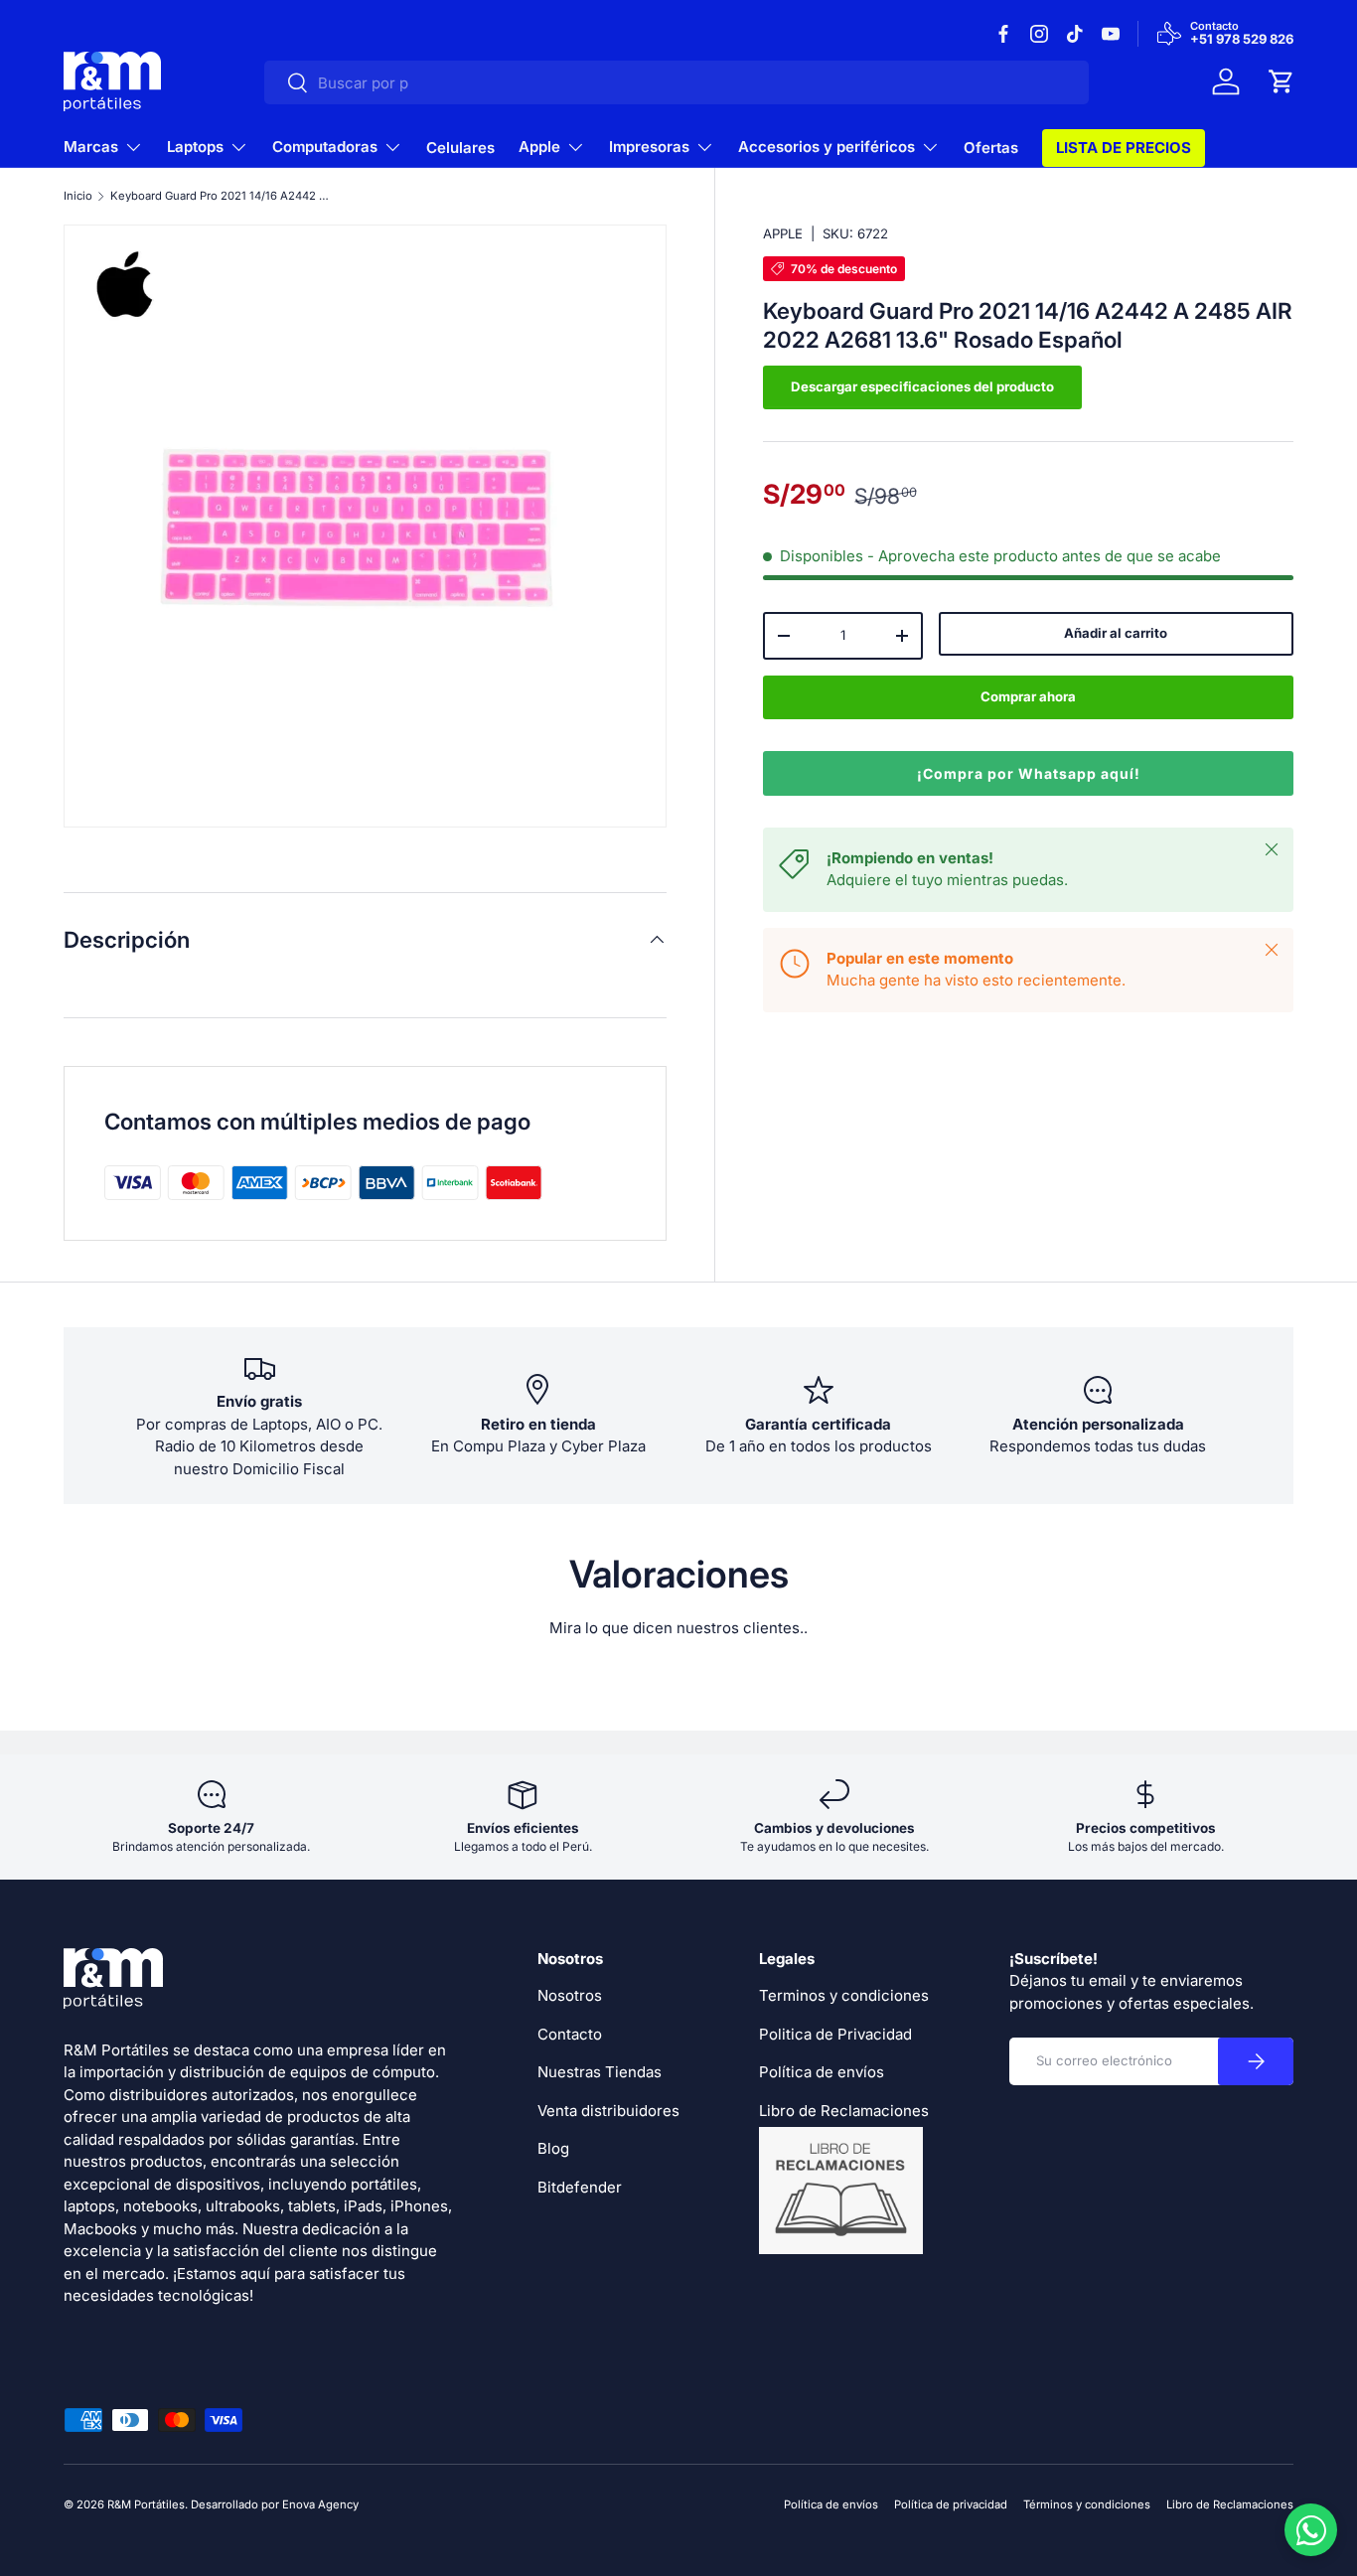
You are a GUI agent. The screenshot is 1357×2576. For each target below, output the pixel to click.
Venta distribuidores (608, 2111)
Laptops (195, 147)
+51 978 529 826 (1242, 40)
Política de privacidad (951, 2504)
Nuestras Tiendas (600, 2072)
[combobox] (677, 82)
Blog (553, 2148)
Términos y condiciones (1087, 2504)
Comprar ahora (1028, 696)
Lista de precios (1124, 148)
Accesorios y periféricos (827, 147)
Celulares (460, 148)
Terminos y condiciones (844, 1995)
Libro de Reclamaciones (1230, 2504)
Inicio (78, 196)
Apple (539, 147)
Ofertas (991, 148)
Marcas (91, 147)
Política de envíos (822, 2072)
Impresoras (649, 147)
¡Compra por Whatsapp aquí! (1029, 773)
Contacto (570, 2034)
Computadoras (325, 147)
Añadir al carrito (1116, 633)
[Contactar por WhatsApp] (1311, 2530)
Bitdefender (580, 2187)
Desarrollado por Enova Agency (275, 2504)
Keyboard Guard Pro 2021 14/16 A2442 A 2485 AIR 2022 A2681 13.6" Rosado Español (222, 196)
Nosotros (570, 1995)
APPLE (783, 233)
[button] (1282, 81)
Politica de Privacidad (835, 2034)
